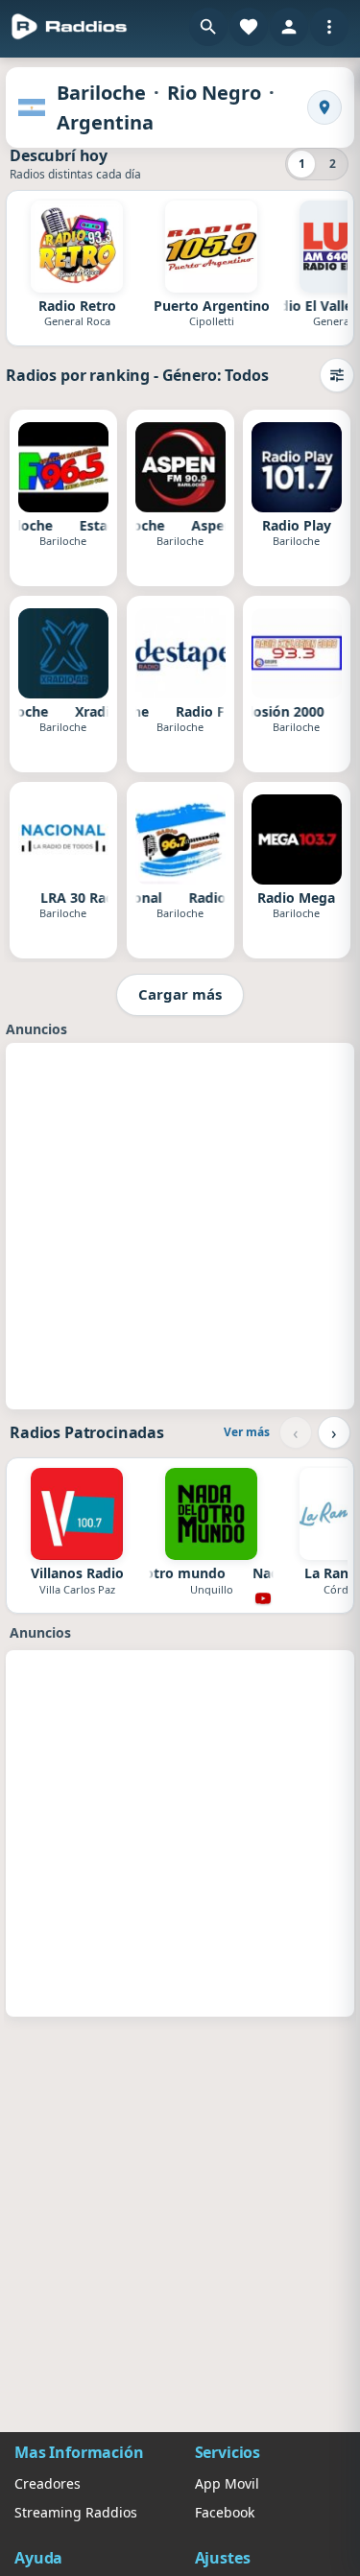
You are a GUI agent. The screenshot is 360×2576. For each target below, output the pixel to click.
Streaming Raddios (76, 2512)
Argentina (105, 122)
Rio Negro (214, 93)
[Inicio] (70, 27)
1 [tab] (302, 164)
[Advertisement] (180, 1224)
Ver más (247, 1432)
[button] (208, 27)
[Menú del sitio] (329, 27)
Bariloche (101, 93)
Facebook (225, 2512)
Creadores (48, 2483)
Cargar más (180, 994)
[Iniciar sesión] (289, 27)
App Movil (227, 2483)
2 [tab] (333, 164)
